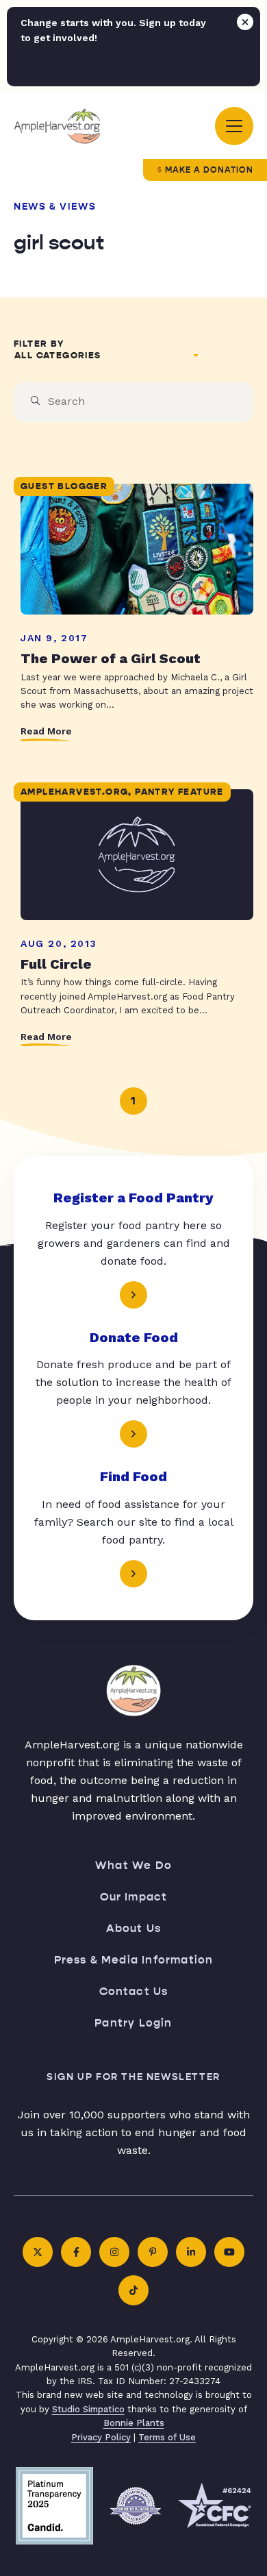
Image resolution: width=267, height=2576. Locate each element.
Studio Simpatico (88, 2409)
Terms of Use (167, 2437)
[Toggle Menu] (234, 126)
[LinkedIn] (191, 2252)
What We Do (133, 1865)
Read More (46, 731)
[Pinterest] (153, 2252)
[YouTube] (229, 2252)
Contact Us (134, 1991)
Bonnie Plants (134, 2423)
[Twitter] (38, 2252)
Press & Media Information (134, 1960)
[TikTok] (133, 2290)
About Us (134, 1928)
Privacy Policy (101, 2437)
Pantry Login (133, 2023)
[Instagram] (114, 2252)
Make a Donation (209, 170)
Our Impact (134, 1897)
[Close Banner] (245, 22)
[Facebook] (76, 2252)
